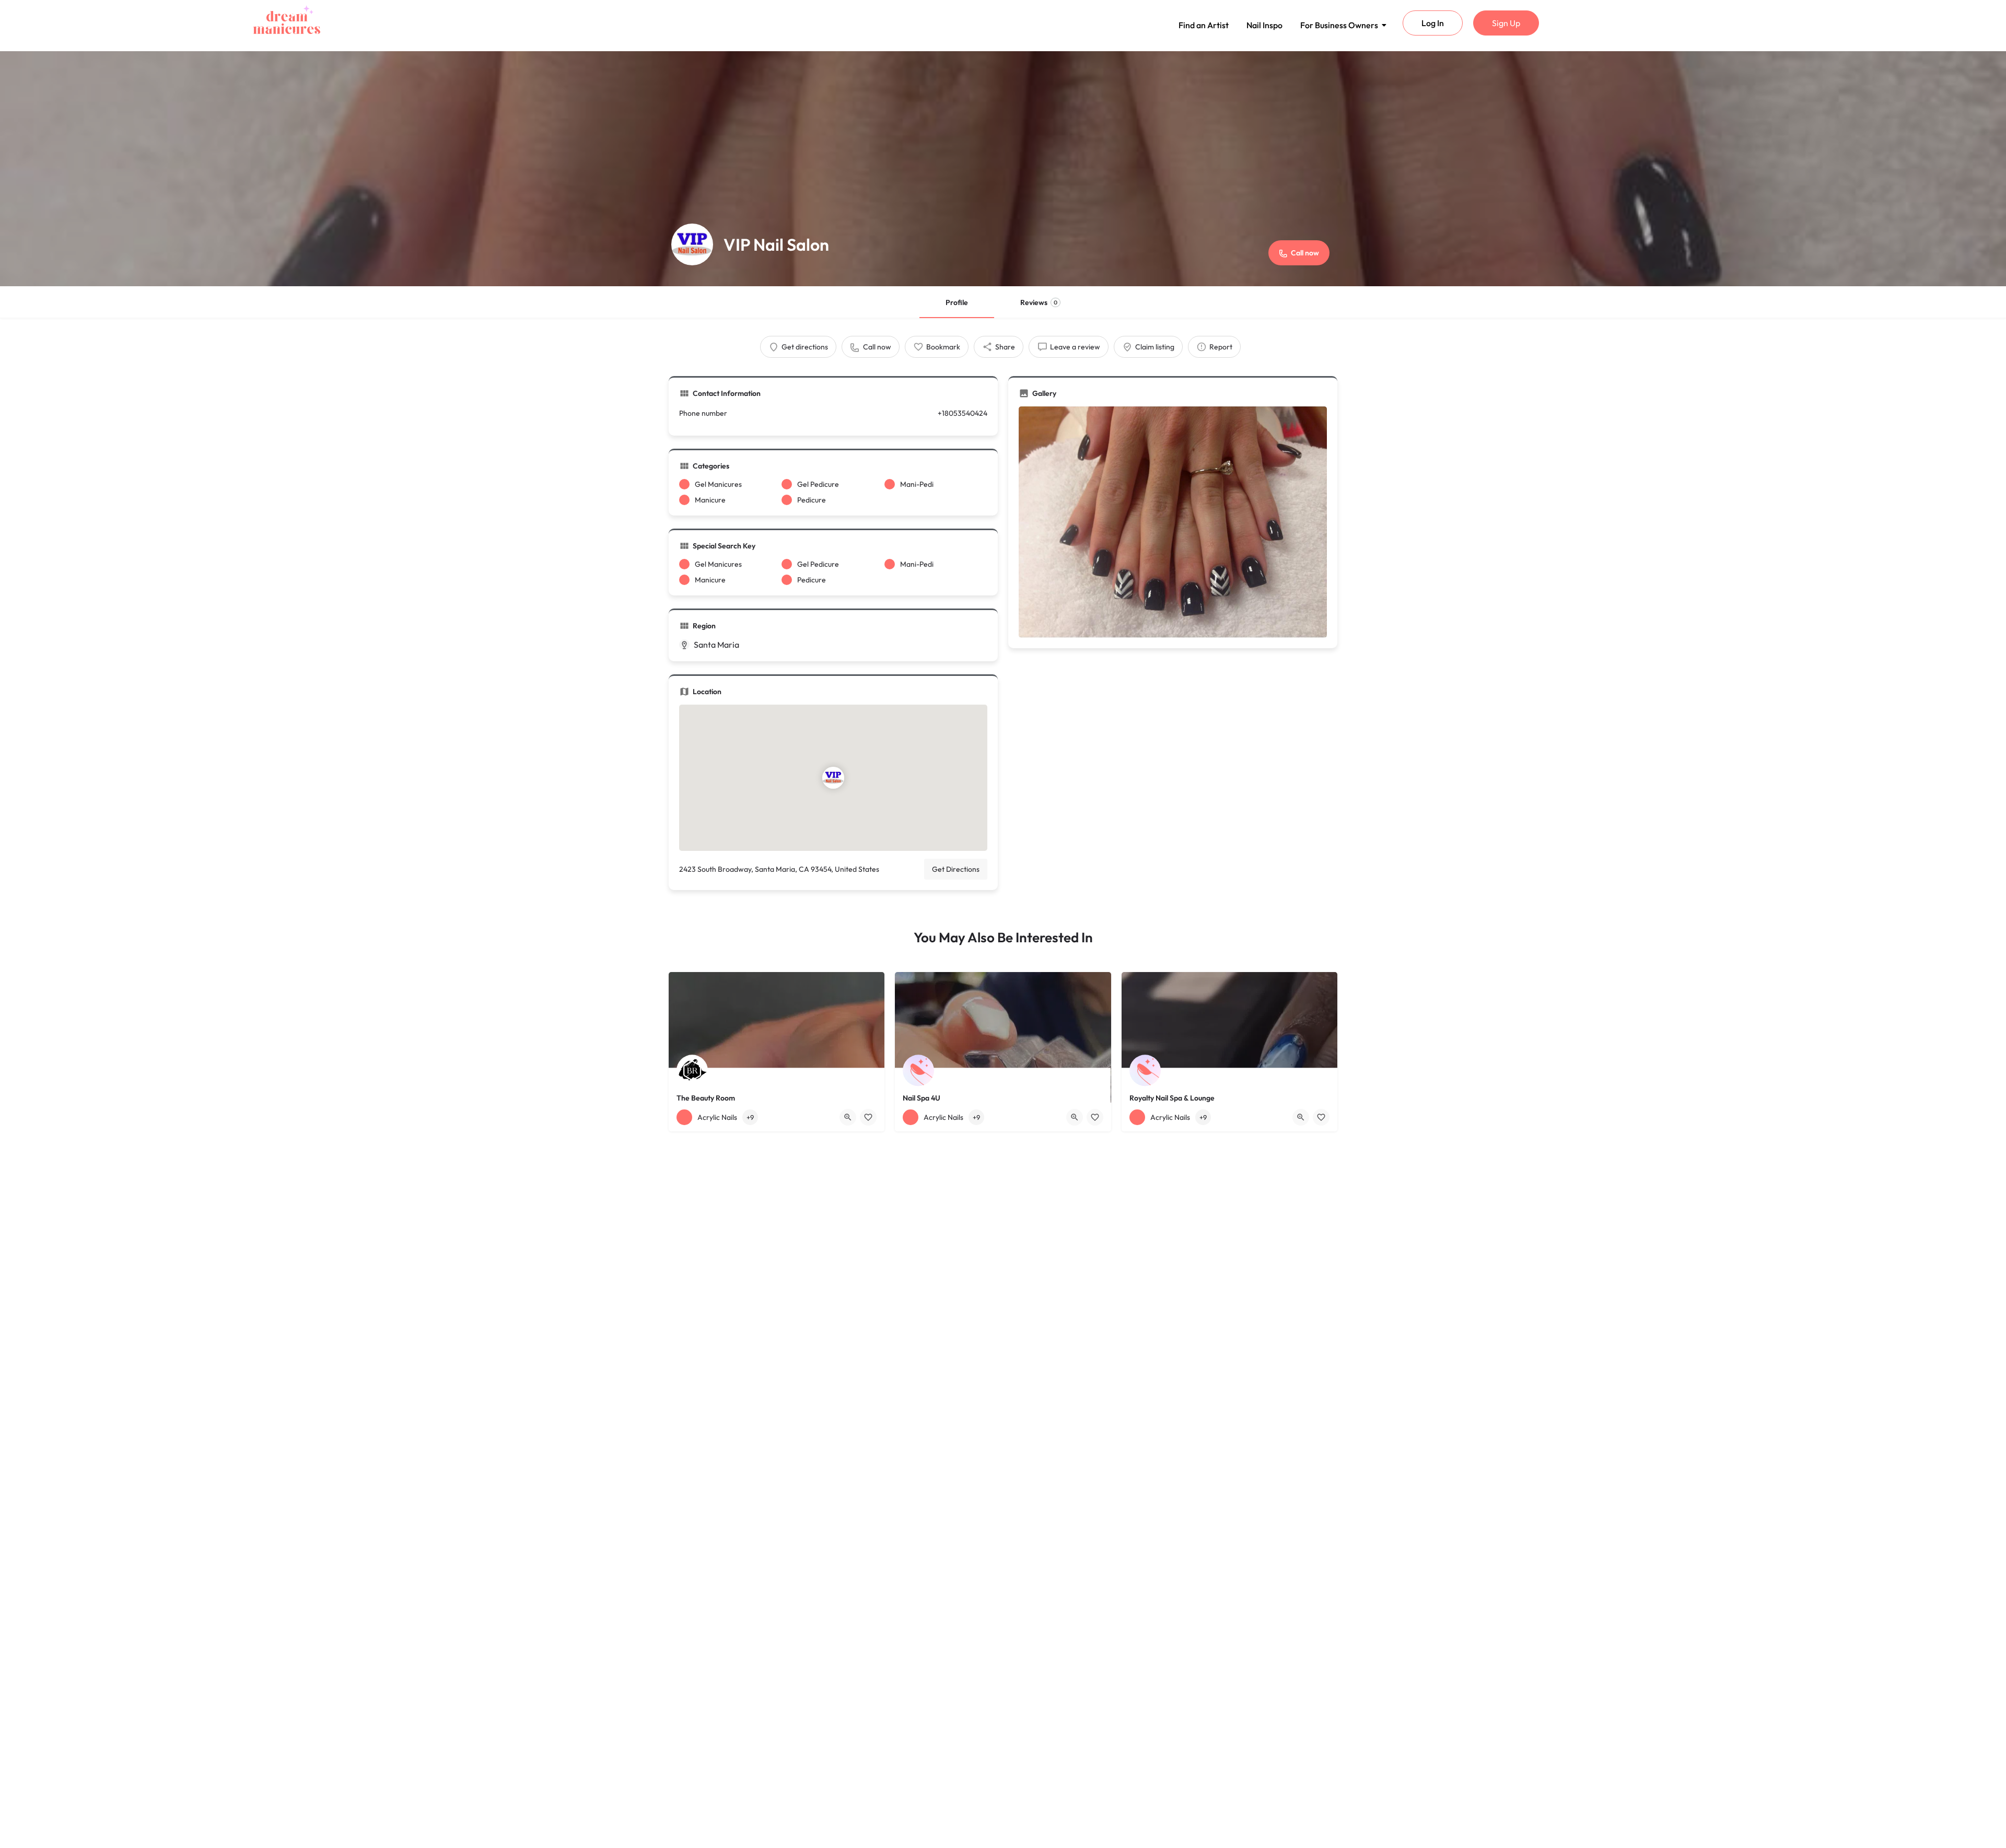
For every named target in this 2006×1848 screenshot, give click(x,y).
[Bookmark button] (868, 1117)
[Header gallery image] (1003, 169)
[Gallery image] (1173, 522)
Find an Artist (1204, 25)
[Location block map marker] (833, 778)
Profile (957, 302)
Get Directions (956, 869)
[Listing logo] (692, 244)
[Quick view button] (848, 1117)
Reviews (1039, 302)
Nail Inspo (1264, 25)
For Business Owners (1339, 25)
